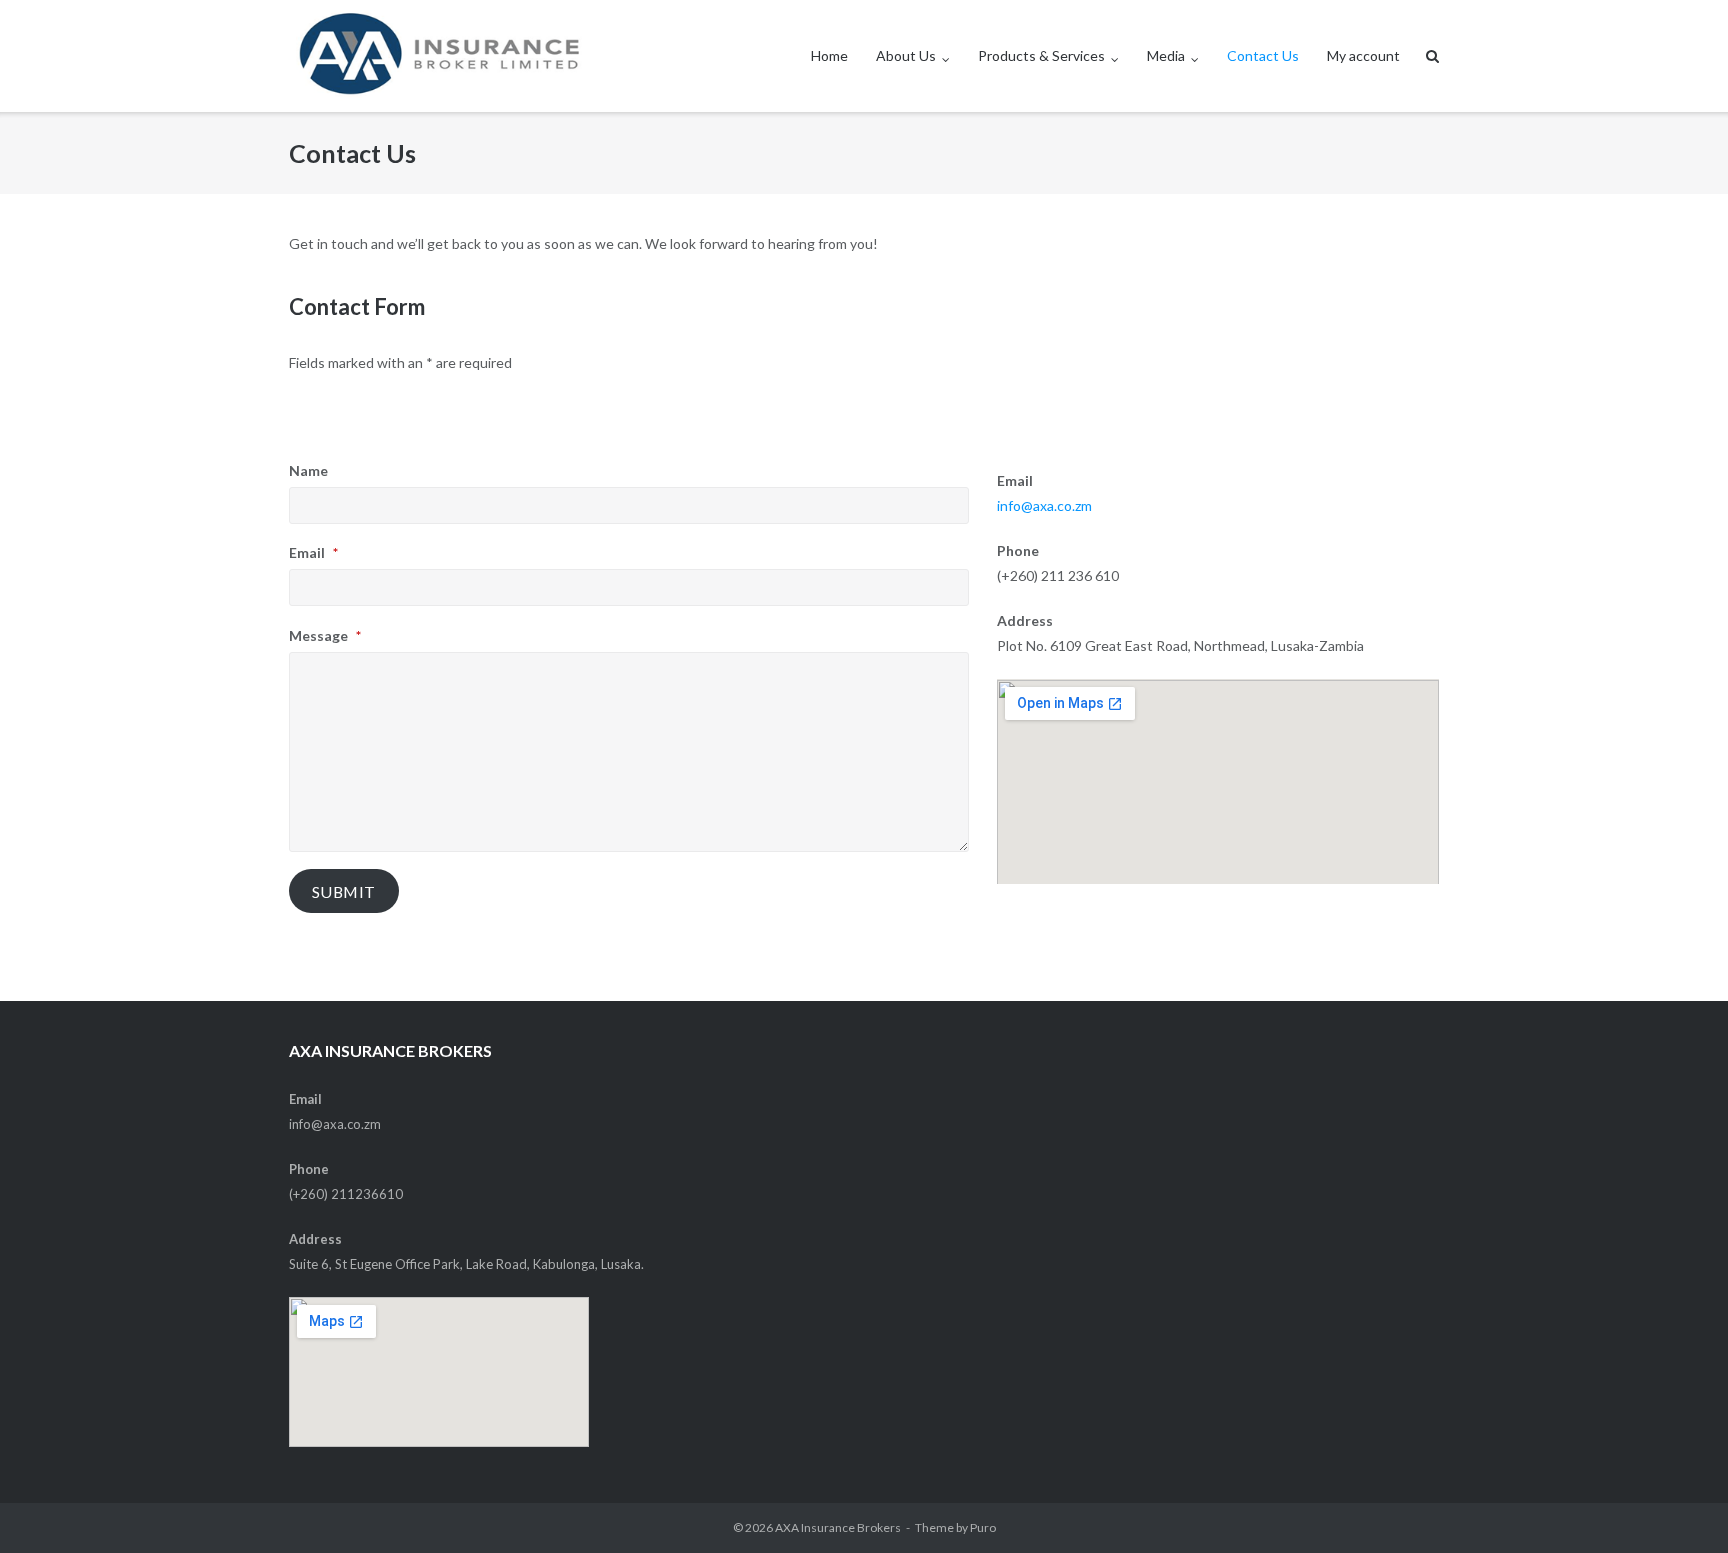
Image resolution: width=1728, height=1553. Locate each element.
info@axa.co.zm (1044, 505)
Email (313, 552)
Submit (344, 891)
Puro (983, 1527)
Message (325, 635)
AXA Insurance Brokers (838, 1527)
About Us (906, 55)
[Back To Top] (1678, 1505)
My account (1363, 55)
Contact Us (1263, 55)
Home (829, 55)
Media (1166, 55)
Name (308, 470)
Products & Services (1041, 55)
